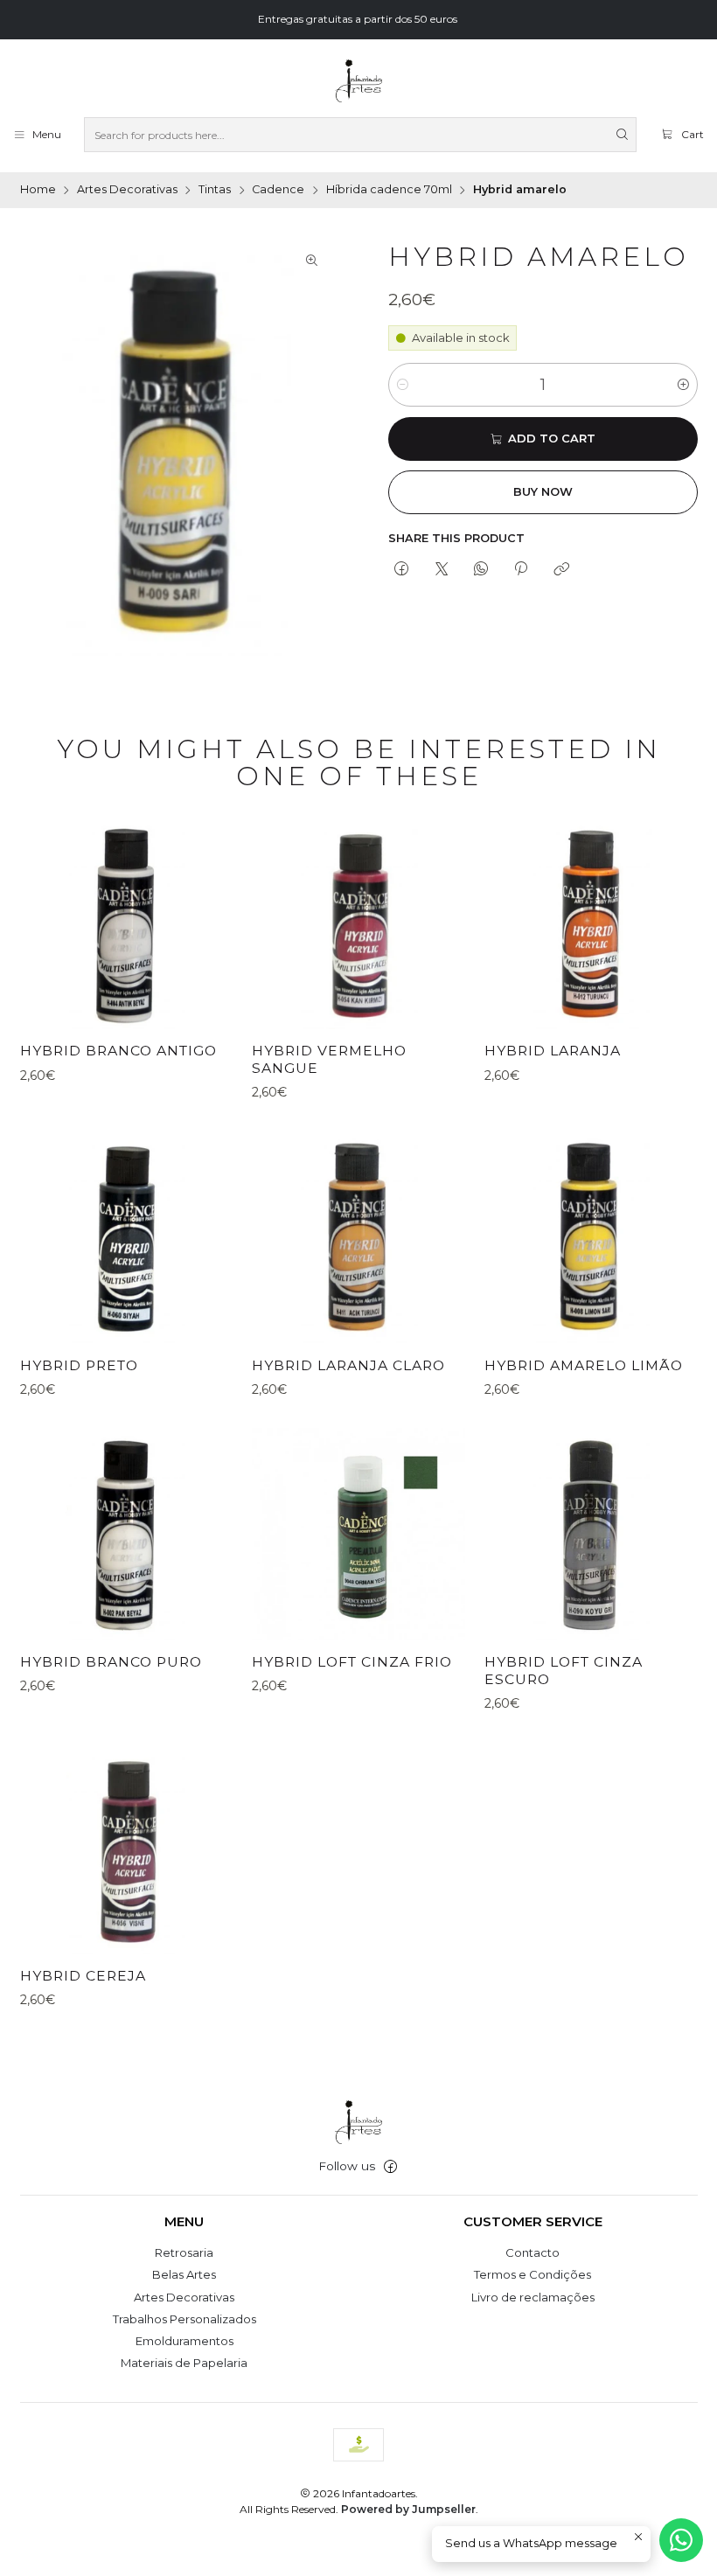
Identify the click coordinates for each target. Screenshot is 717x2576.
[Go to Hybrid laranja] (591, 923)
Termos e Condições (533, 2274)
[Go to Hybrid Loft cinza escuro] (591, 1534)
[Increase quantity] (683, 385)
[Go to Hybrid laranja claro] (358, 1237)
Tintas (215, 190)
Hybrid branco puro (111, 1662)
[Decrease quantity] (403, 385)
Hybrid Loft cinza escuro (564, 1671)
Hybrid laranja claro (348, 1365)
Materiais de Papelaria (184, 2363)
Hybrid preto (79, 1365)
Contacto (533, 2252)
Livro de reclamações (533, 2297)
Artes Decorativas (127, 190)
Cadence (278, 190)
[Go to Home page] (358, 81)
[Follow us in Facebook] (390, 2167)
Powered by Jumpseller (408, 2509)
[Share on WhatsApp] (480, 569)
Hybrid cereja (83, 1976)
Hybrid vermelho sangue (329, 1059)
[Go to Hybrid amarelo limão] (591, 1237)
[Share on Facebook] (402, 569)
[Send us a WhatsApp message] (681, 2540)
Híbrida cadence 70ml (389, 190)
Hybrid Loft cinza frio (352, 1662)
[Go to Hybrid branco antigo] (126, 923)
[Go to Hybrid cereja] (126, 1848)
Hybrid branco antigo (118, 1051)
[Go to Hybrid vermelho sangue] (358, 923)
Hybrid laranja (553, 1051)
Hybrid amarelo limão (584, 1365)
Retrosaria (184, 2252)
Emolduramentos (184, 2341)
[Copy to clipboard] (561, 569)
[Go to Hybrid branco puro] (126, 1534)
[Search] (622, 135)
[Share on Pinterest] (521, 569)
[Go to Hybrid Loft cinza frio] (358, 1534)
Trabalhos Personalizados (184, 2319)
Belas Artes (184, 2274)
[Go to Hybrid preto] (126, 1237)
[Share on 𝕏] (441, 569)
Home (38, 190)
